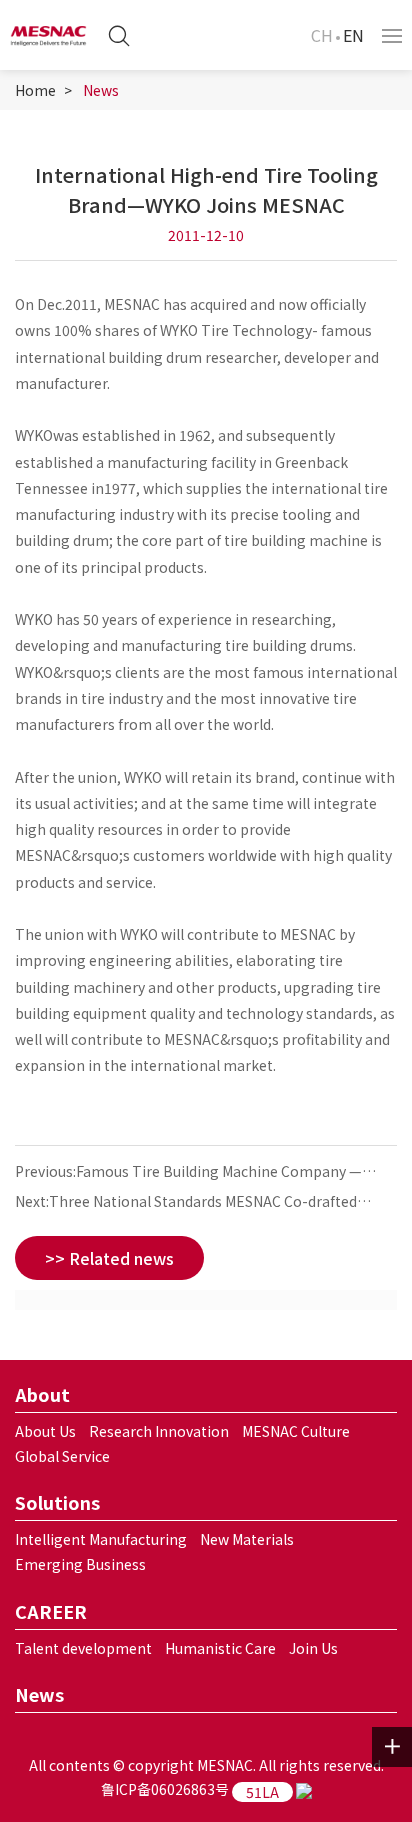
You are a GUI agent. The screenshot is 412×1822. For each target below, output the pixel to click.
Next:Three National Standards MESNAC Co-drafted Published (186, 1203)
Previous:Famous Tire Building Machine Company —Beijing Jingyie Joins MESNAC (188, 1173)
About (42, 1394)
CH (322, 35)
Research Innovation (159, 1431)
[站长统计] (304, 1789)
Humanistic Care (220, 1648)
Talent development (83, 1648)
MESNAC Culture (296, 1431)
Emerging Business (80, 1564)
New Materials (247, 1539)
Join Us (313, 1648)
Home (35, 90)
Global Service (62, 1456)
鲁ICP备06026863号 (165, 1789)
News (101, 90)
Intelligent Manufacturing (101, 1539)
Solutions (57, 1502)
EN (353, 35)
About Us (45, 1431)
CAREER (51, 1611)
